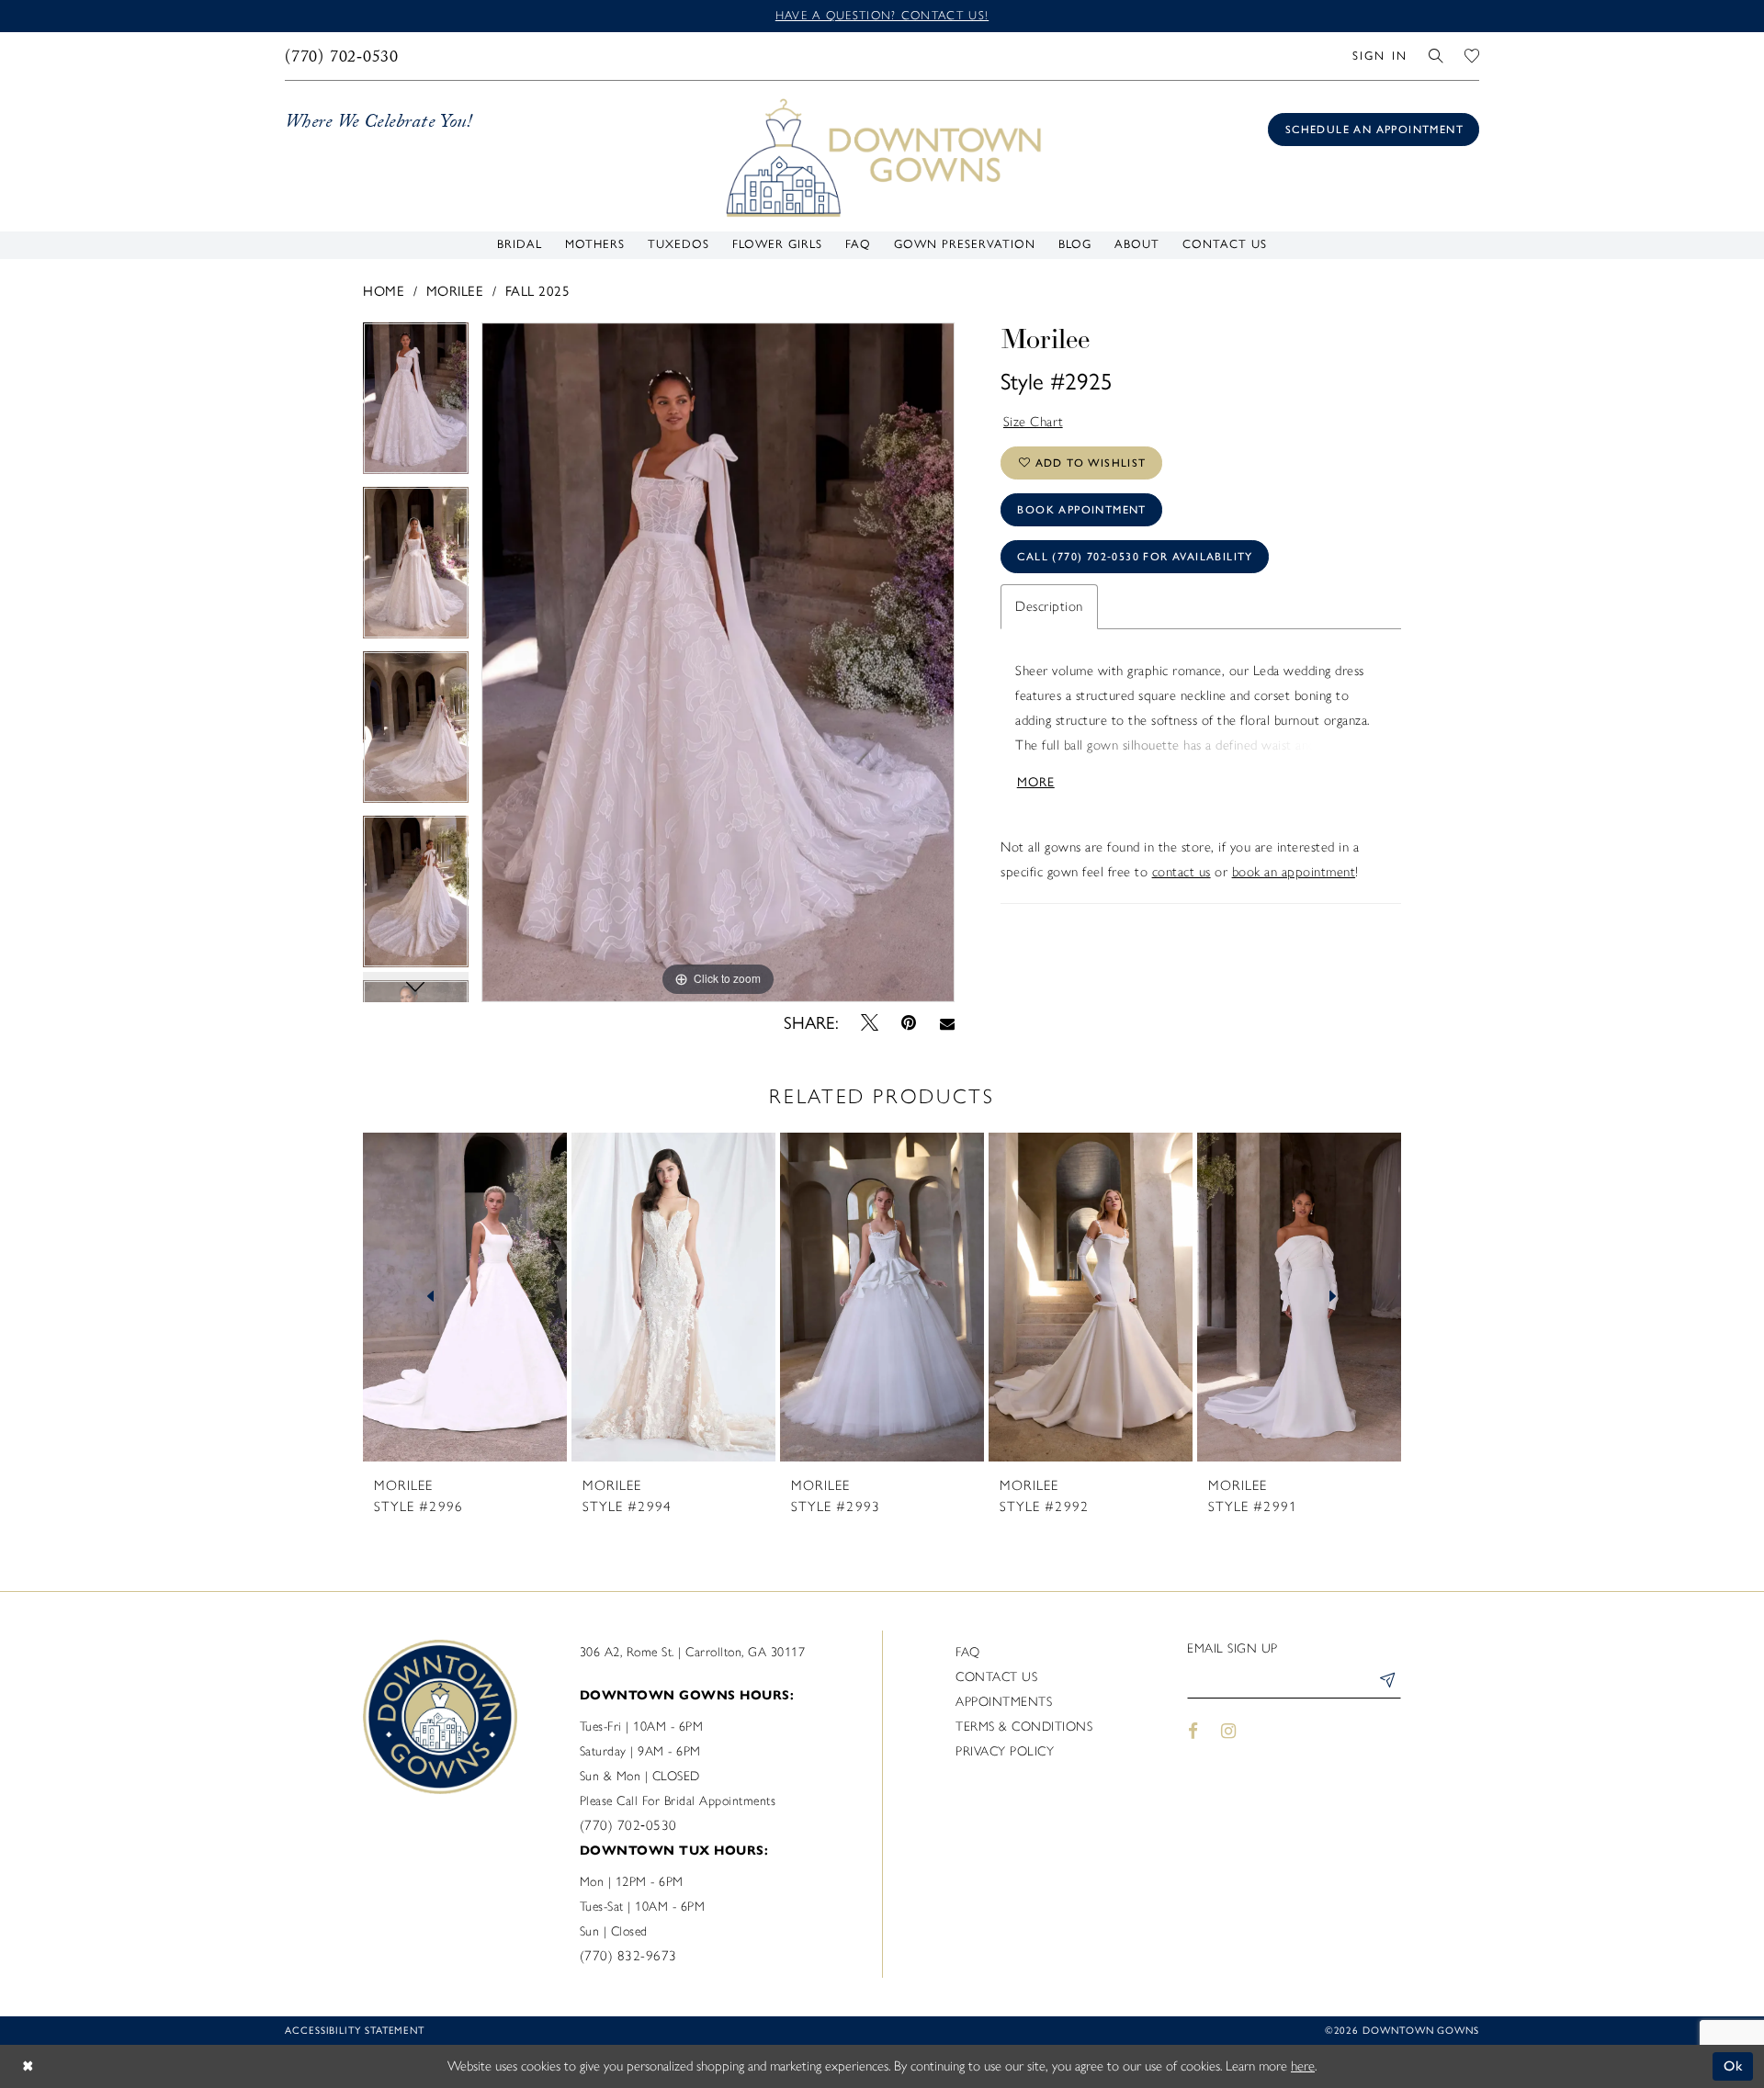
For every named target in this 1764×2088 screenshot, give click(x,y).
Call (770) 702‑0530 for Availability (1135, 557)
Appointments (1004, 1702)
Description (1049, 606)
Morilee (455, 291)
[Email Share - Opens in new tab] (947, 1023)
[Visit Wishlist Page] (1472, 56)
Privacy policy (1005, 1751)
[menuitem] (342, 56)
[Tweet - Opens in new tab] (870, 1023)
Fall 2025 (538, 291)
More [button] (1036, 782)
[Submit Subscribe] (1386, 1683)
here (1303, 2066)
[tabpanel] (416, 405)
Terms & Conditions (1024, 1727)
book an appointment (1294, 872)
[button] (1380, 56)
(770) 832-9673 (628, 1956)
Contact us (996, 1677)
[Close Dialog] (28, 2066)
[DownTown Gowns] (882, 156)
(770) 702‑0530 (628, 1825)
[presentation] (465, 1297)
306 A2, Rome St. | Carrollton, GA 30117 (693, 1652)
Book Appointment (1081, 510)
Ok (1734, 2066)
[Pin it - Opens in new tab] (909, 1023)
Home (384, 291)
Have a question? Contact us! (882, 15)
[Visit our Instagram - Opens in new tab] (1229, 1731)
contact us (1182, 872)
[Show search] (1436, 56)
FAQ (968, 1652)
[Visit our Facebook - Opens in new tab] (1193, 1731)
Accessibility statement (355, 2031)
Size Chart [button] (1034, 422)
